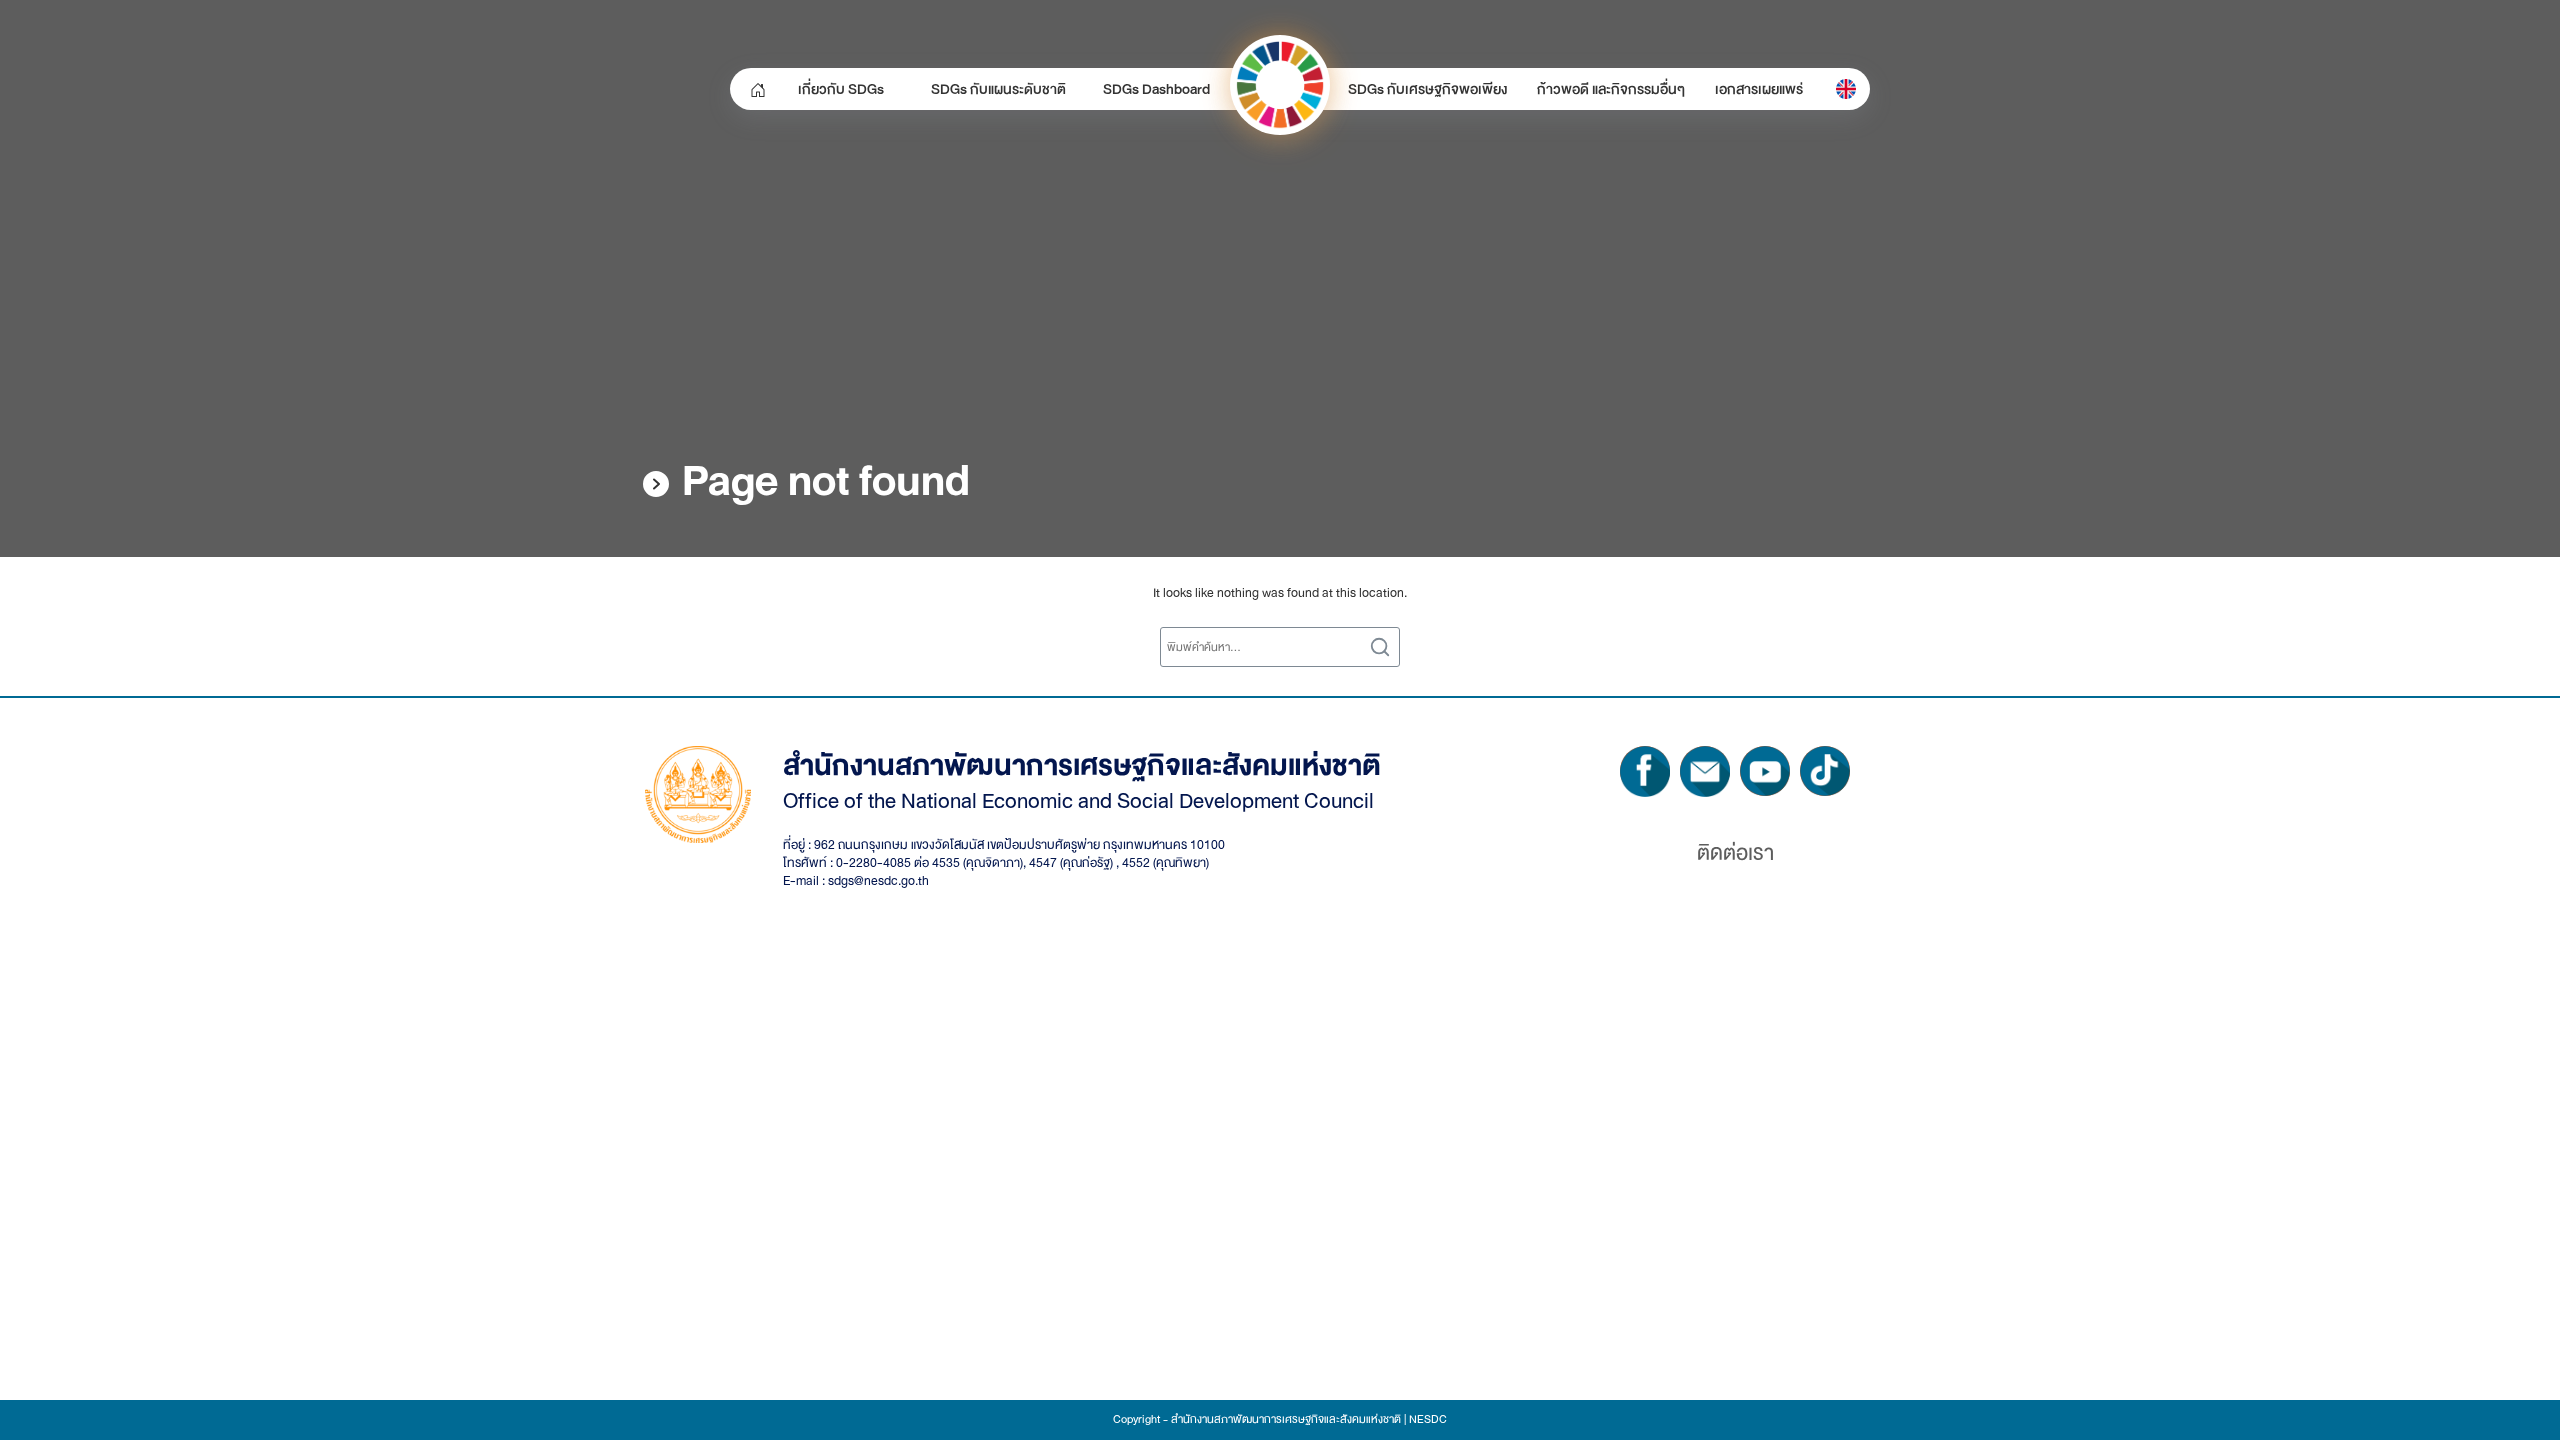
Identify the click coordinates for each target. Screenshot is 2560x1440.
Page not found (826, 481)
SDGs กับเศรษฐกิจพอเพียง (1427, 89)
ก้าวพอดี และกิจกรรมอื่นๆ (1611, 89)
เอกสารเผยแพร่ (1759, 89)
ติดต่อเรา (1735, 853)
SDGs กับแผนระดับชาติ (998, 89)
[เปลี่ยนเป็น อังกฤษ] (1846, 89)
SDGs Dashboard (1156, 89)
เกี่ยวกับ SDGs (841, 89)
